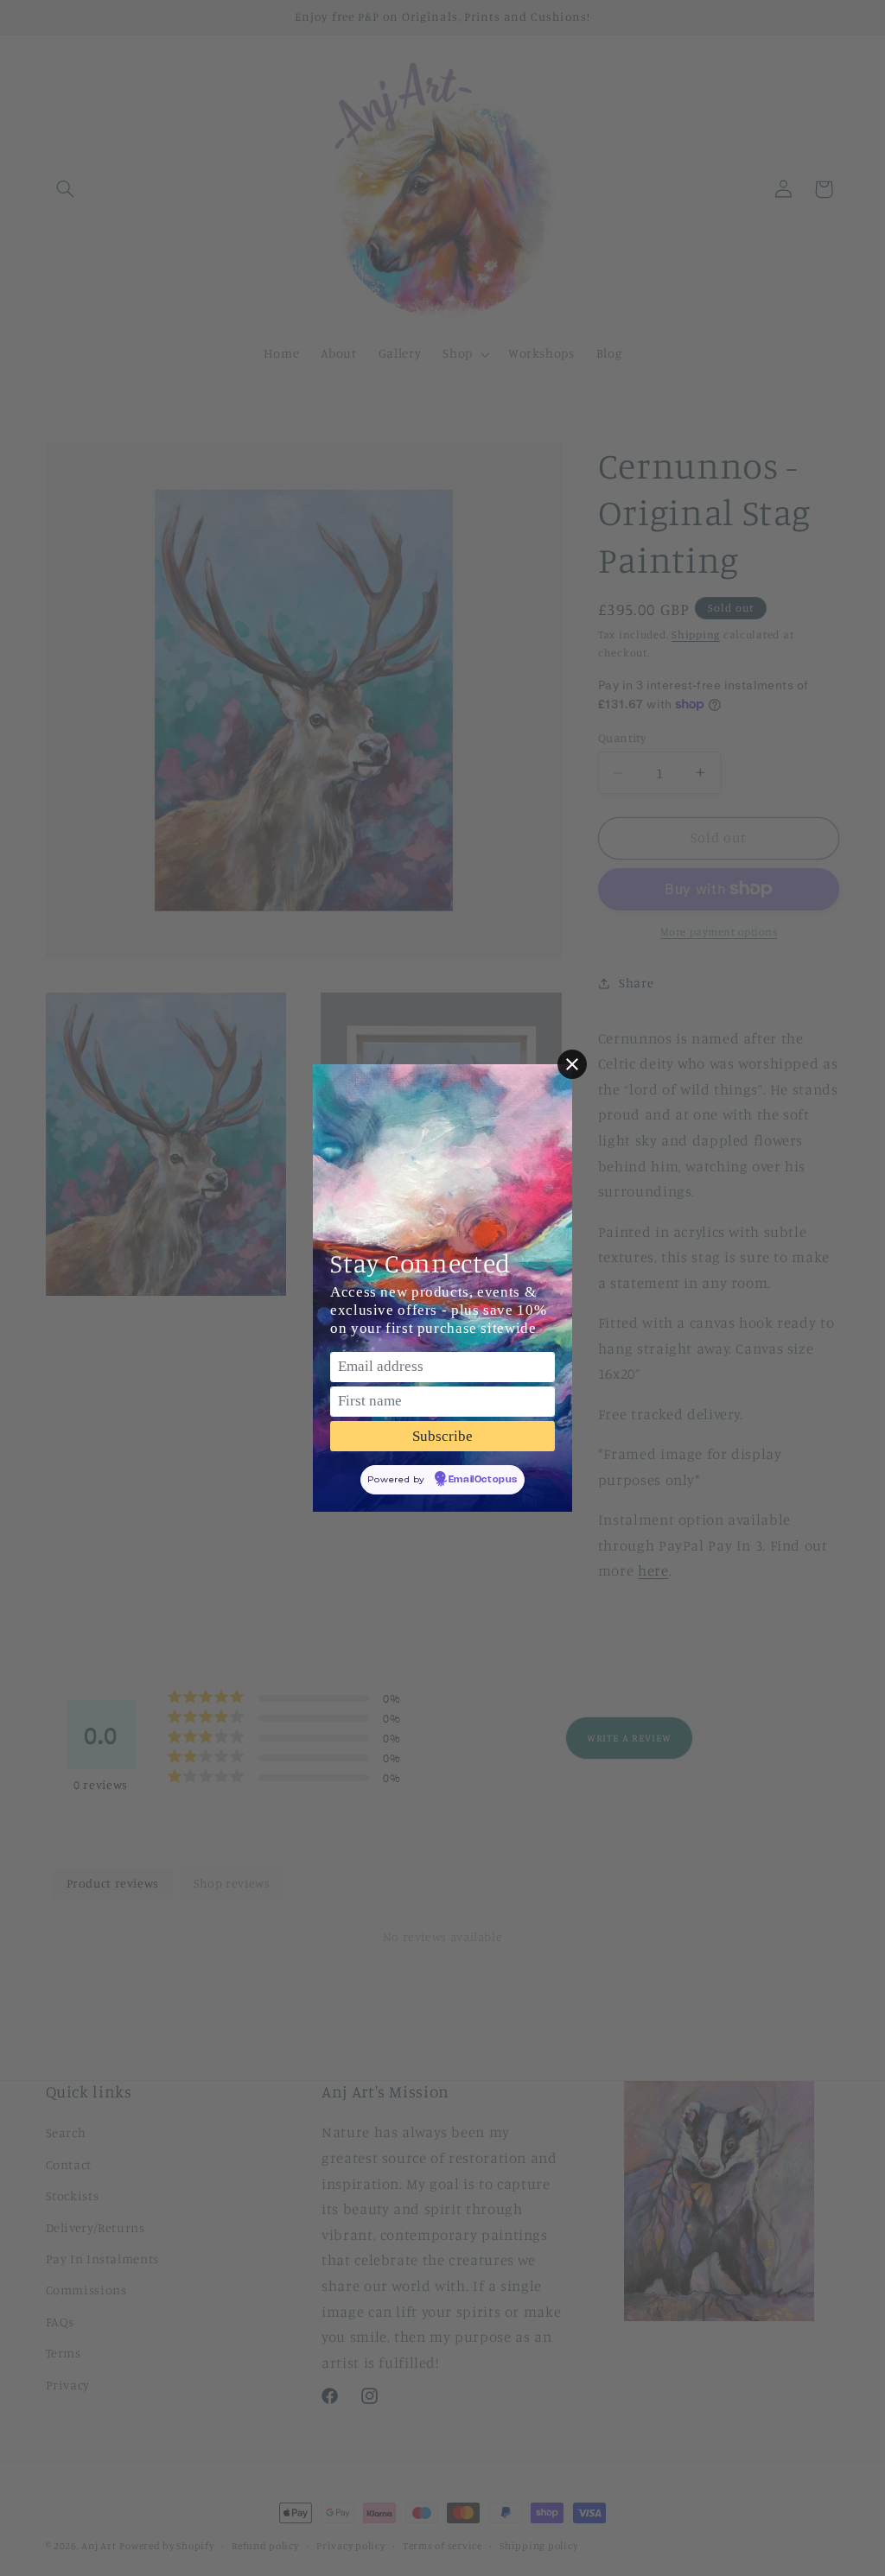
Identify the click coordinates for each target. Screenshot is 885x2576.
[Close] (572, 1064)
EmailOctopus (483, 1480)
